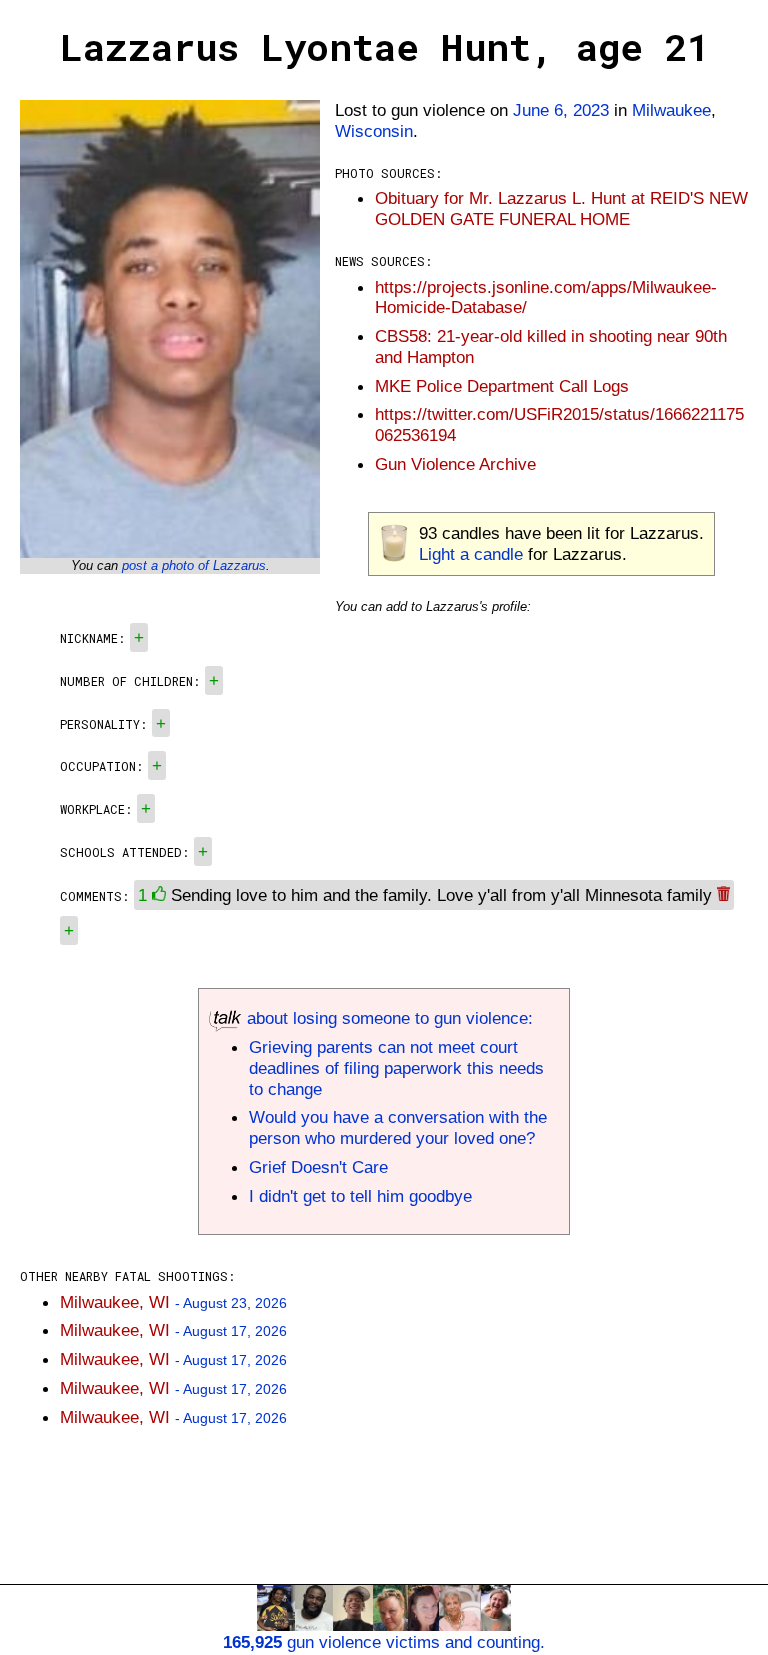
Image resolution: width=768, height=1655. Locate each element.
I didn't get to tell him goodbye (360, 1196)
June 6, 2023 (561, 110)
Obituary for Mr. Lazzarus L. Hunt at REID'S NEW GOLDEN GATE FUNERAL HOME (561, 208)
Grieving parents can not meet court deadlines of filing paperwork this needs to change (396, 1068)
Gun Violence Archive (455, 464)
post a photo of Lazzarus (194, 565)
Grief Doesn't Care (318, 1167)
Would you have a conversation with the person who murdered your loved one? (398, 1127)
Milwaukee (671, 110)
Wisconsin (374, 131)
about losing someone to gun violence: (387, 1018)
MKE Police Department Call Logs (502, 386)
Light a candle (471, 554)
